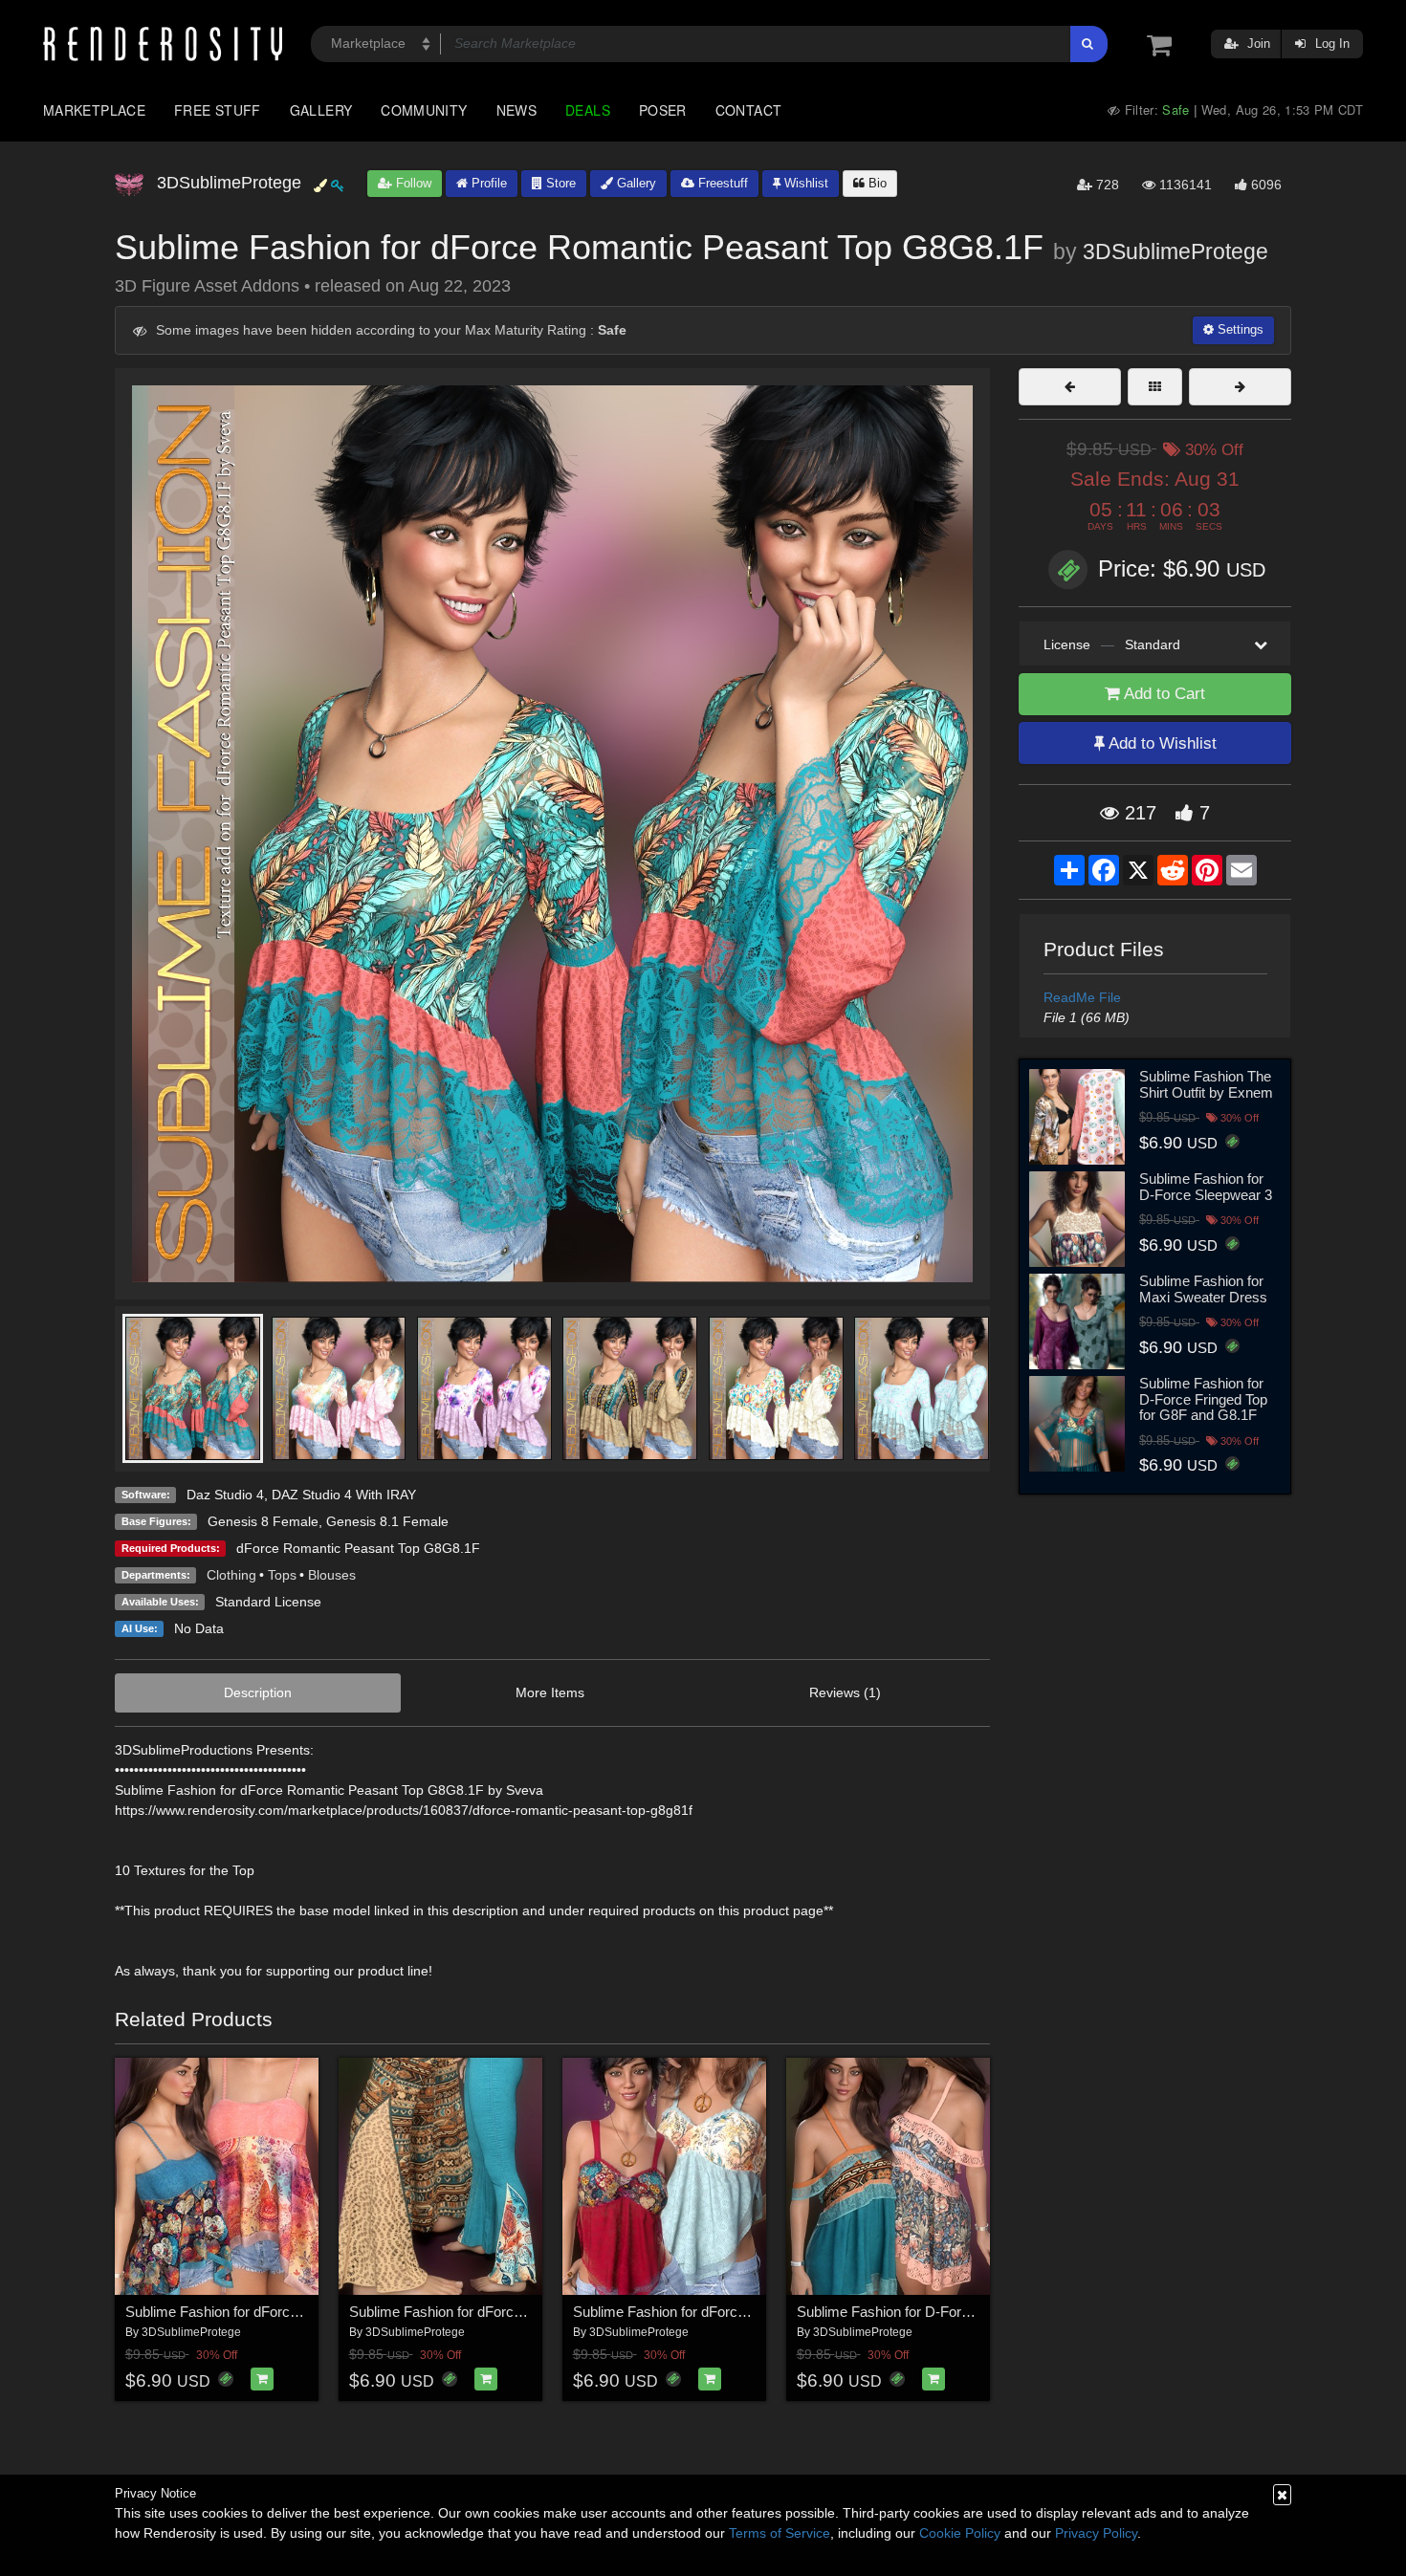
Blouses (332, 1575)
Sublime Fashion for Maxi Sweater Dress (1203, 1289)
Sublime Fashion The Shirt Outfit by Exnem (1206, 1084)
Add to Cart (1163, 694)
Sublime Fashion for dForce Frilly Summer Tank (722, 2312)
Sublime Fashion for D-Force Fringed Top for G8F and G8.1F (1203, 1399)
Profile (487, 183)
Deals (588, 110)
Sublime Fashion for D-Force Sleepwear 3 (1206, 1187)
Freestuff (721, 183)
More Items (550, 1692)
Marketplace (94, 110)
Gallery (321, 110)
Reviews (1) (845, 1692)
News (516, 110)
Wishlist (804, 183)
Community (424, 110)
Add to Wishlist (1161, 743)
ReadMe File (1082, 997)
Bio (876, 183)
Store (559, 183)
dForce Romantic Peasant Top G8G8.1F (358, 1548)
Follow (412, 183)
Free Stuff (218, 110)
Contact (749, 110)
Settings (1239, 329)
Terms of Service (780, 2533)
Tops (282, 1575)
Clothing (231, 1575)
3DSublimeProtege (1175, 251)
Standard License (268, 1602)
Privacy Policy (1096, 2533)
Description (258, 1692)
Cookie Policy (960, 2533)
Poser (663, 110)
